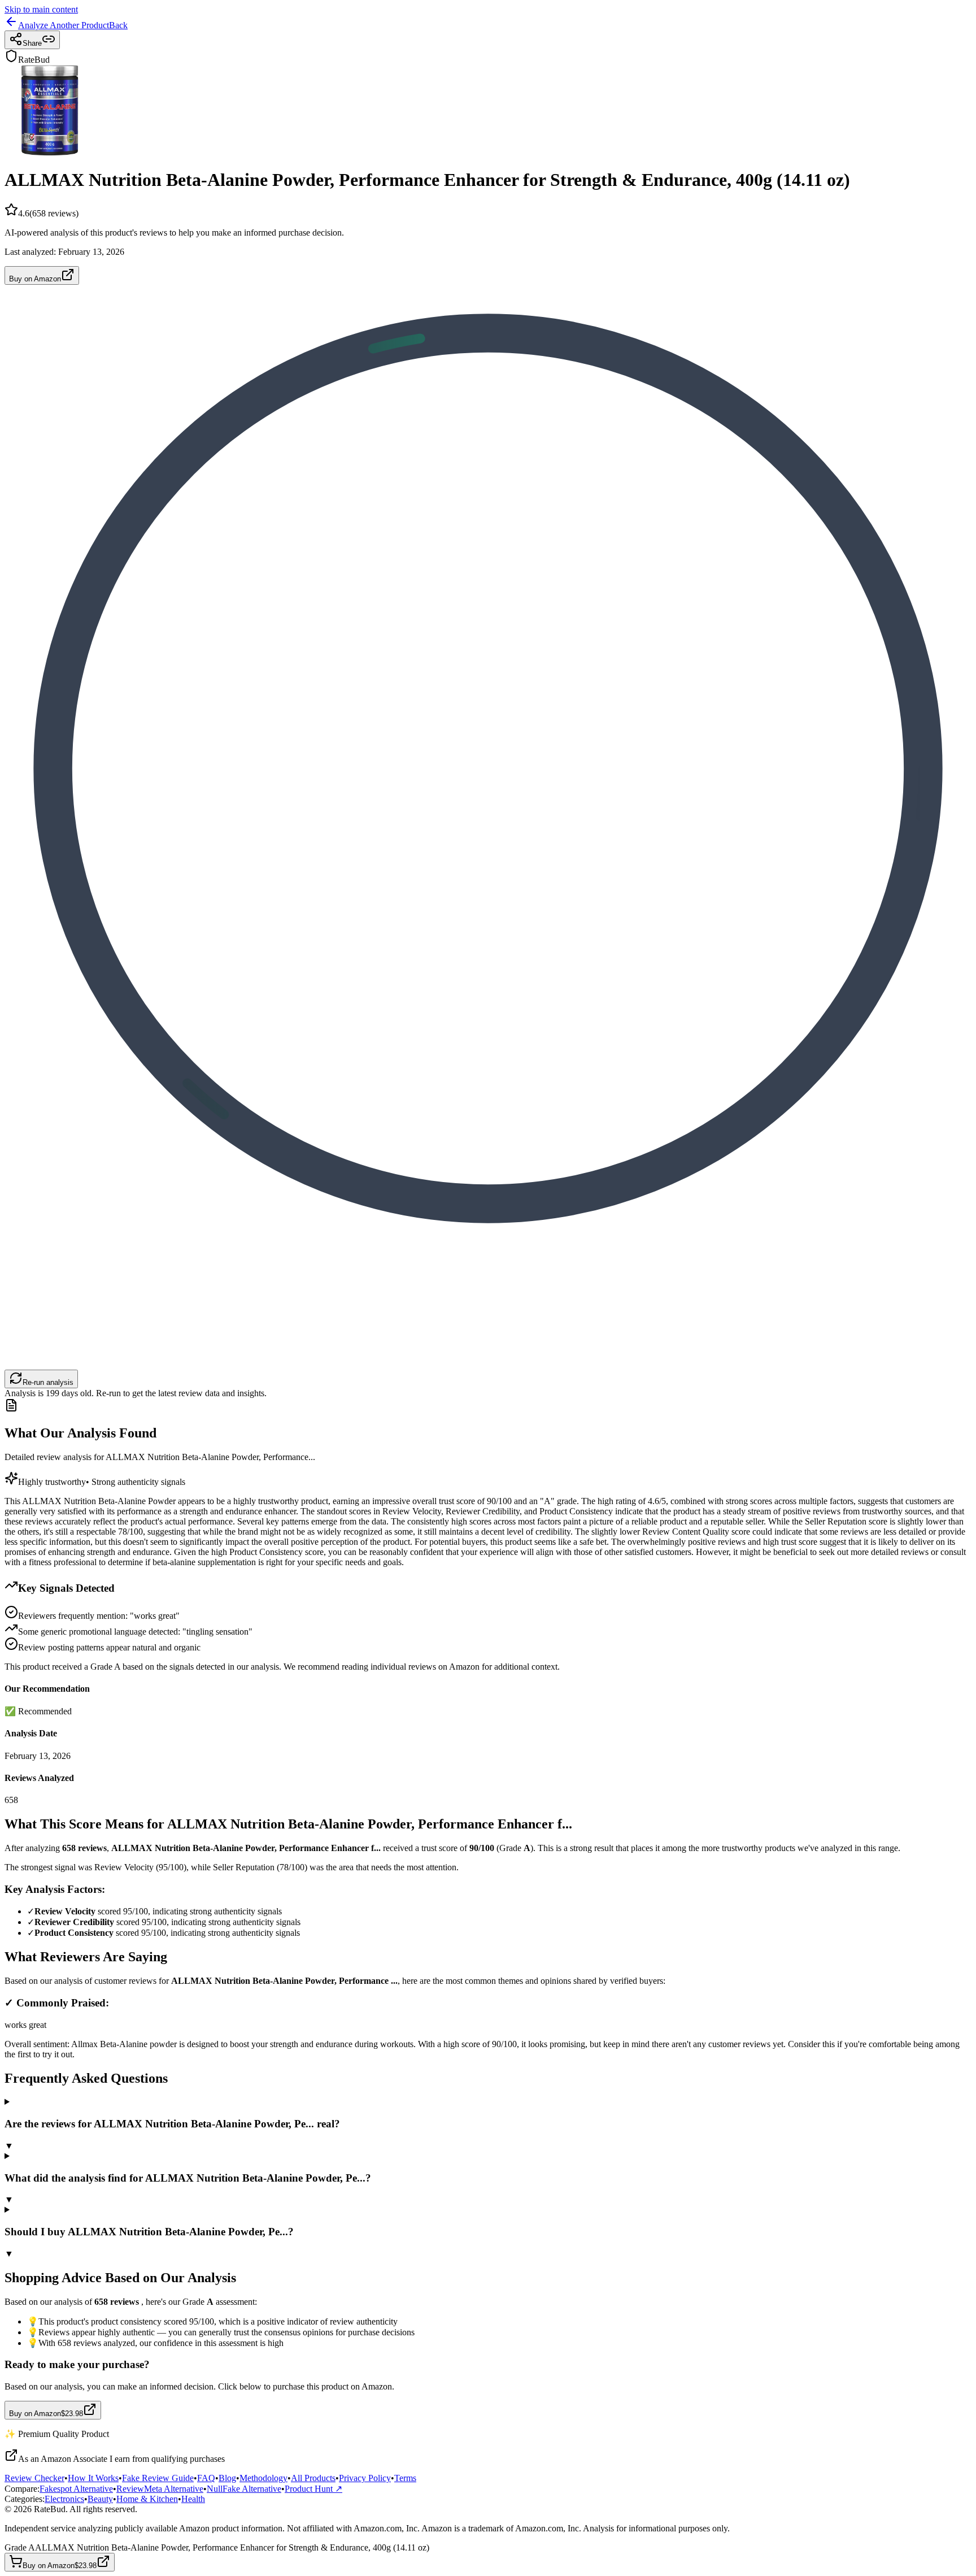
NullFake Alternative (244, 2489)
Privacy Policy (365, 2478)
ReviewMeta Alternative (160, 2489)
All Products (313, 2478)
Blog (227, 2478)
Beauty (100, 2499)
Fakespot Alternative (76, 2489)
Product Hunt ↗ (313, 2489)
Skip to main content (41, 9)
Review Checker (34, 2478)
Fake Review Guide (158, 2478)
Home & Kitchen (147, 2499)
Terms (405, 2478)
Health (193, 2499)
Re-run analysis (48, 1382)
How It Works (93, 2478)
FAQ (206, 2478)
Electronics (64, 2499)
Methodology (263, 2478)
